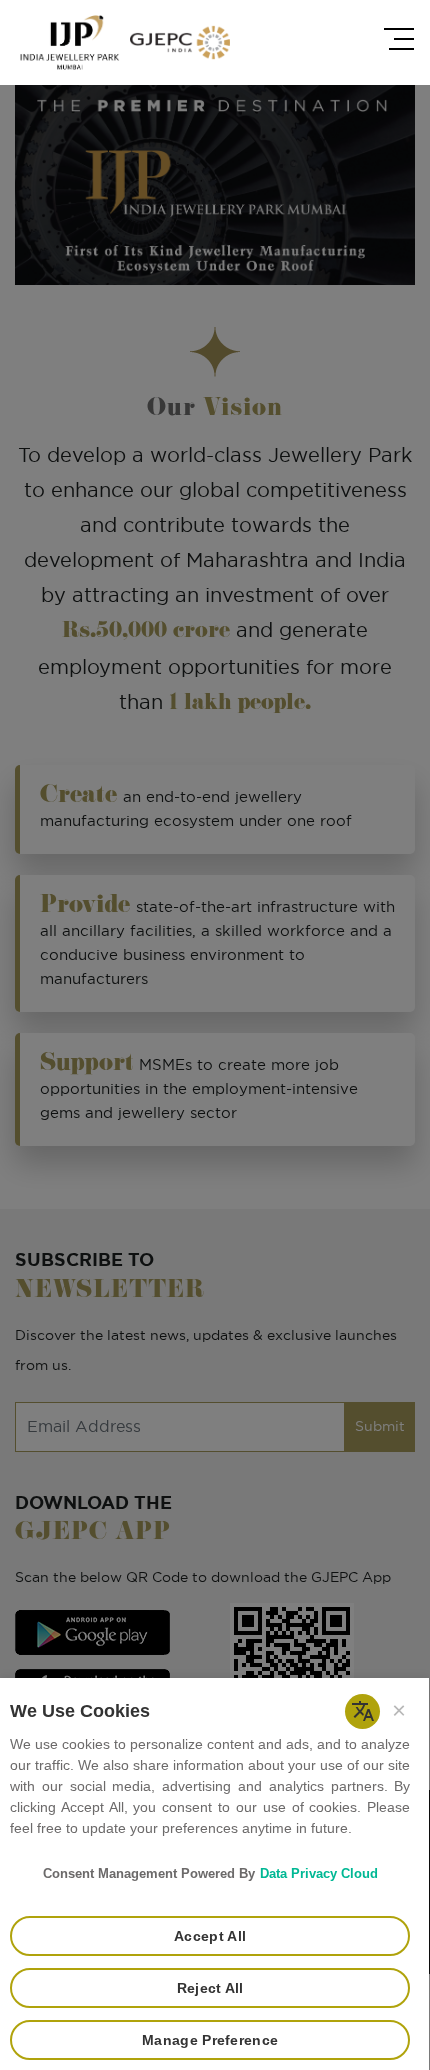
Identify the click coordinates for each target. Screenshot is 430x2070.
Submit (380, 1427)
